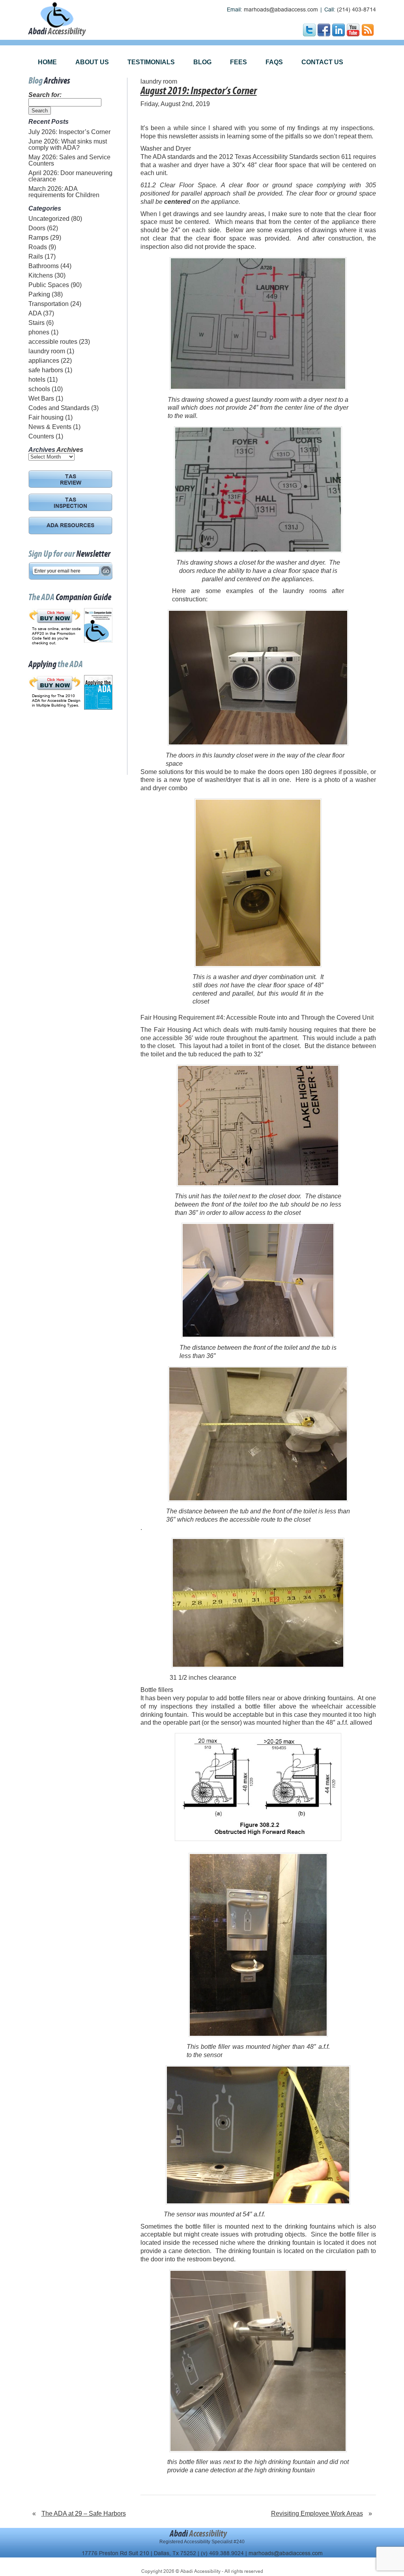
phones (39, 332)
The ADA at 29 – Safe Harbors (84, 2514)
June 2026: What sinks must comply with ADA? (68, 145)
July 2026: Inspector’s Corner (69, 132)
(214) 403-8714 (356, 10)
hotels (37, 380)
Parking (39, 294)
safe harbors (46, 370)
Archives (70, 450)
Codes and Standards (59, 408)
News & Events (50, 427)
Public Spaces (49, 285)
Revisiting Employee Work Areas (317, 2514)
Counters (41, 436)
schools (39, 389)
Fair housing (46, 417)
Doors (37, 228)
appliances (44, 361)
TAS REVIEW (71, 480)
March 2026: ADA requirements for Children (64, 192)
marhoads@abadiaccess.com (281, 10)
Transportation (49, 304)
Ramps (38, 238)
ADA (35, 313)
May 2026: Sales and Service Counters (69, 160)
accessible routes (53, 342)
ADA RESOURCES (70, 526)
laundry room (47, 351)
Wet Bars (41, 398)
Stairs (36, 323)
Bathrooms (44, 266)
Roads (38, 247)
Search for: (45, 95)
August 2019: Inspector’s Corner (199, 91)
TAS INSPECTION (70, 504)
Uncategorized (49, 219)
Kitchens (41, 275)
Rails (36, 256)
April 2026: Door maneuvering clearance (70, 176)
